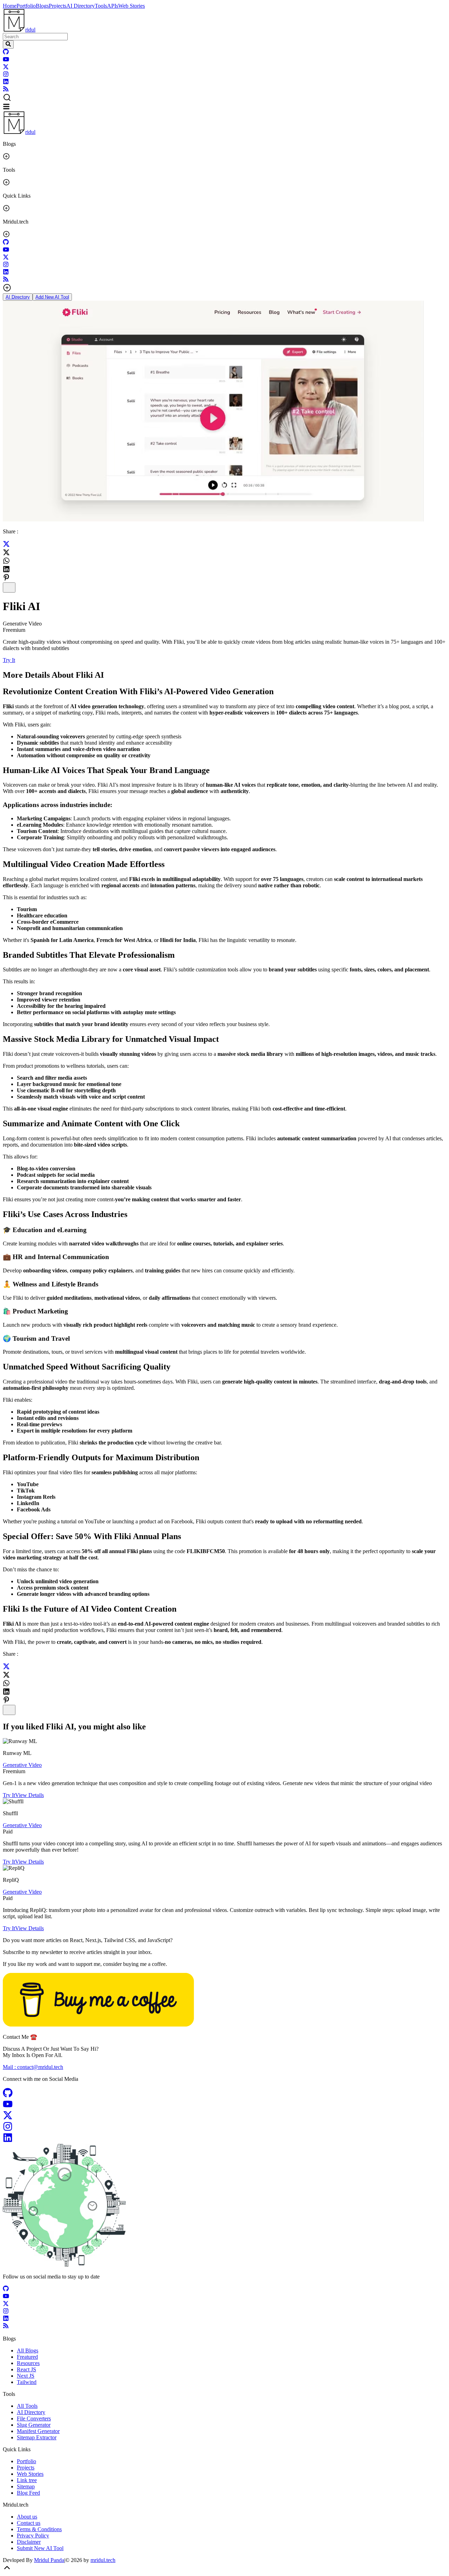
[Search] (8, 45)
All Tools (27, 2406)
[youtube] (6, 60)
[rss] (6, 90)
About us (27, 2517)
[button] (224, 98)
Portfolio (26, 6)
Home (10, 6)
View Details (29, 1795)
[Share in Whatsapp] (6, 561)
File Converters (34, 2418)
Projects (58, 6)
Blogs (42, 6)
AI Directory (81, 6)
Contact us (29, 2523)
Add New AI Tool (52, 297)
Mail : (33, 2067)
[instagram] (6, 75)
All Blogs (28, 2350)
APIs (113, 6)
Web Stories (132, 6)
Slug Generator (34, 2425)
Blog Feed (28, 2493)
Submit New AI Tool (40, 2548)
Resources (28, 2363)
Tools (101, 6)
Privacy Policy (33, 2536)
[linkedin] (6, 83)
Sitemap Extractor (37, 2437)
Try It (9, 660)
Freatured (27, 2357)
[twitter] (6, 68)
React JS (26, 2369)
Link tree (27, 2480)
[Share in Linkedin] (6, 569)
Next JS (26, 2376)
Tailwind (27, 2382)
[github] (6, 53)
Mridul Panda (49, 2560)
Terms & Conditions (39, 2529)
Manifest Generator (38, 2431)
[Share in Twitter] (6, 545)
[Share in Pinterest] (6, 578)
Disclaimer (29, 2542)
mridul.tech (103, 2560)
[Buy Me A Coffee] (98, 2025)
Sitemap (26, 2486)
